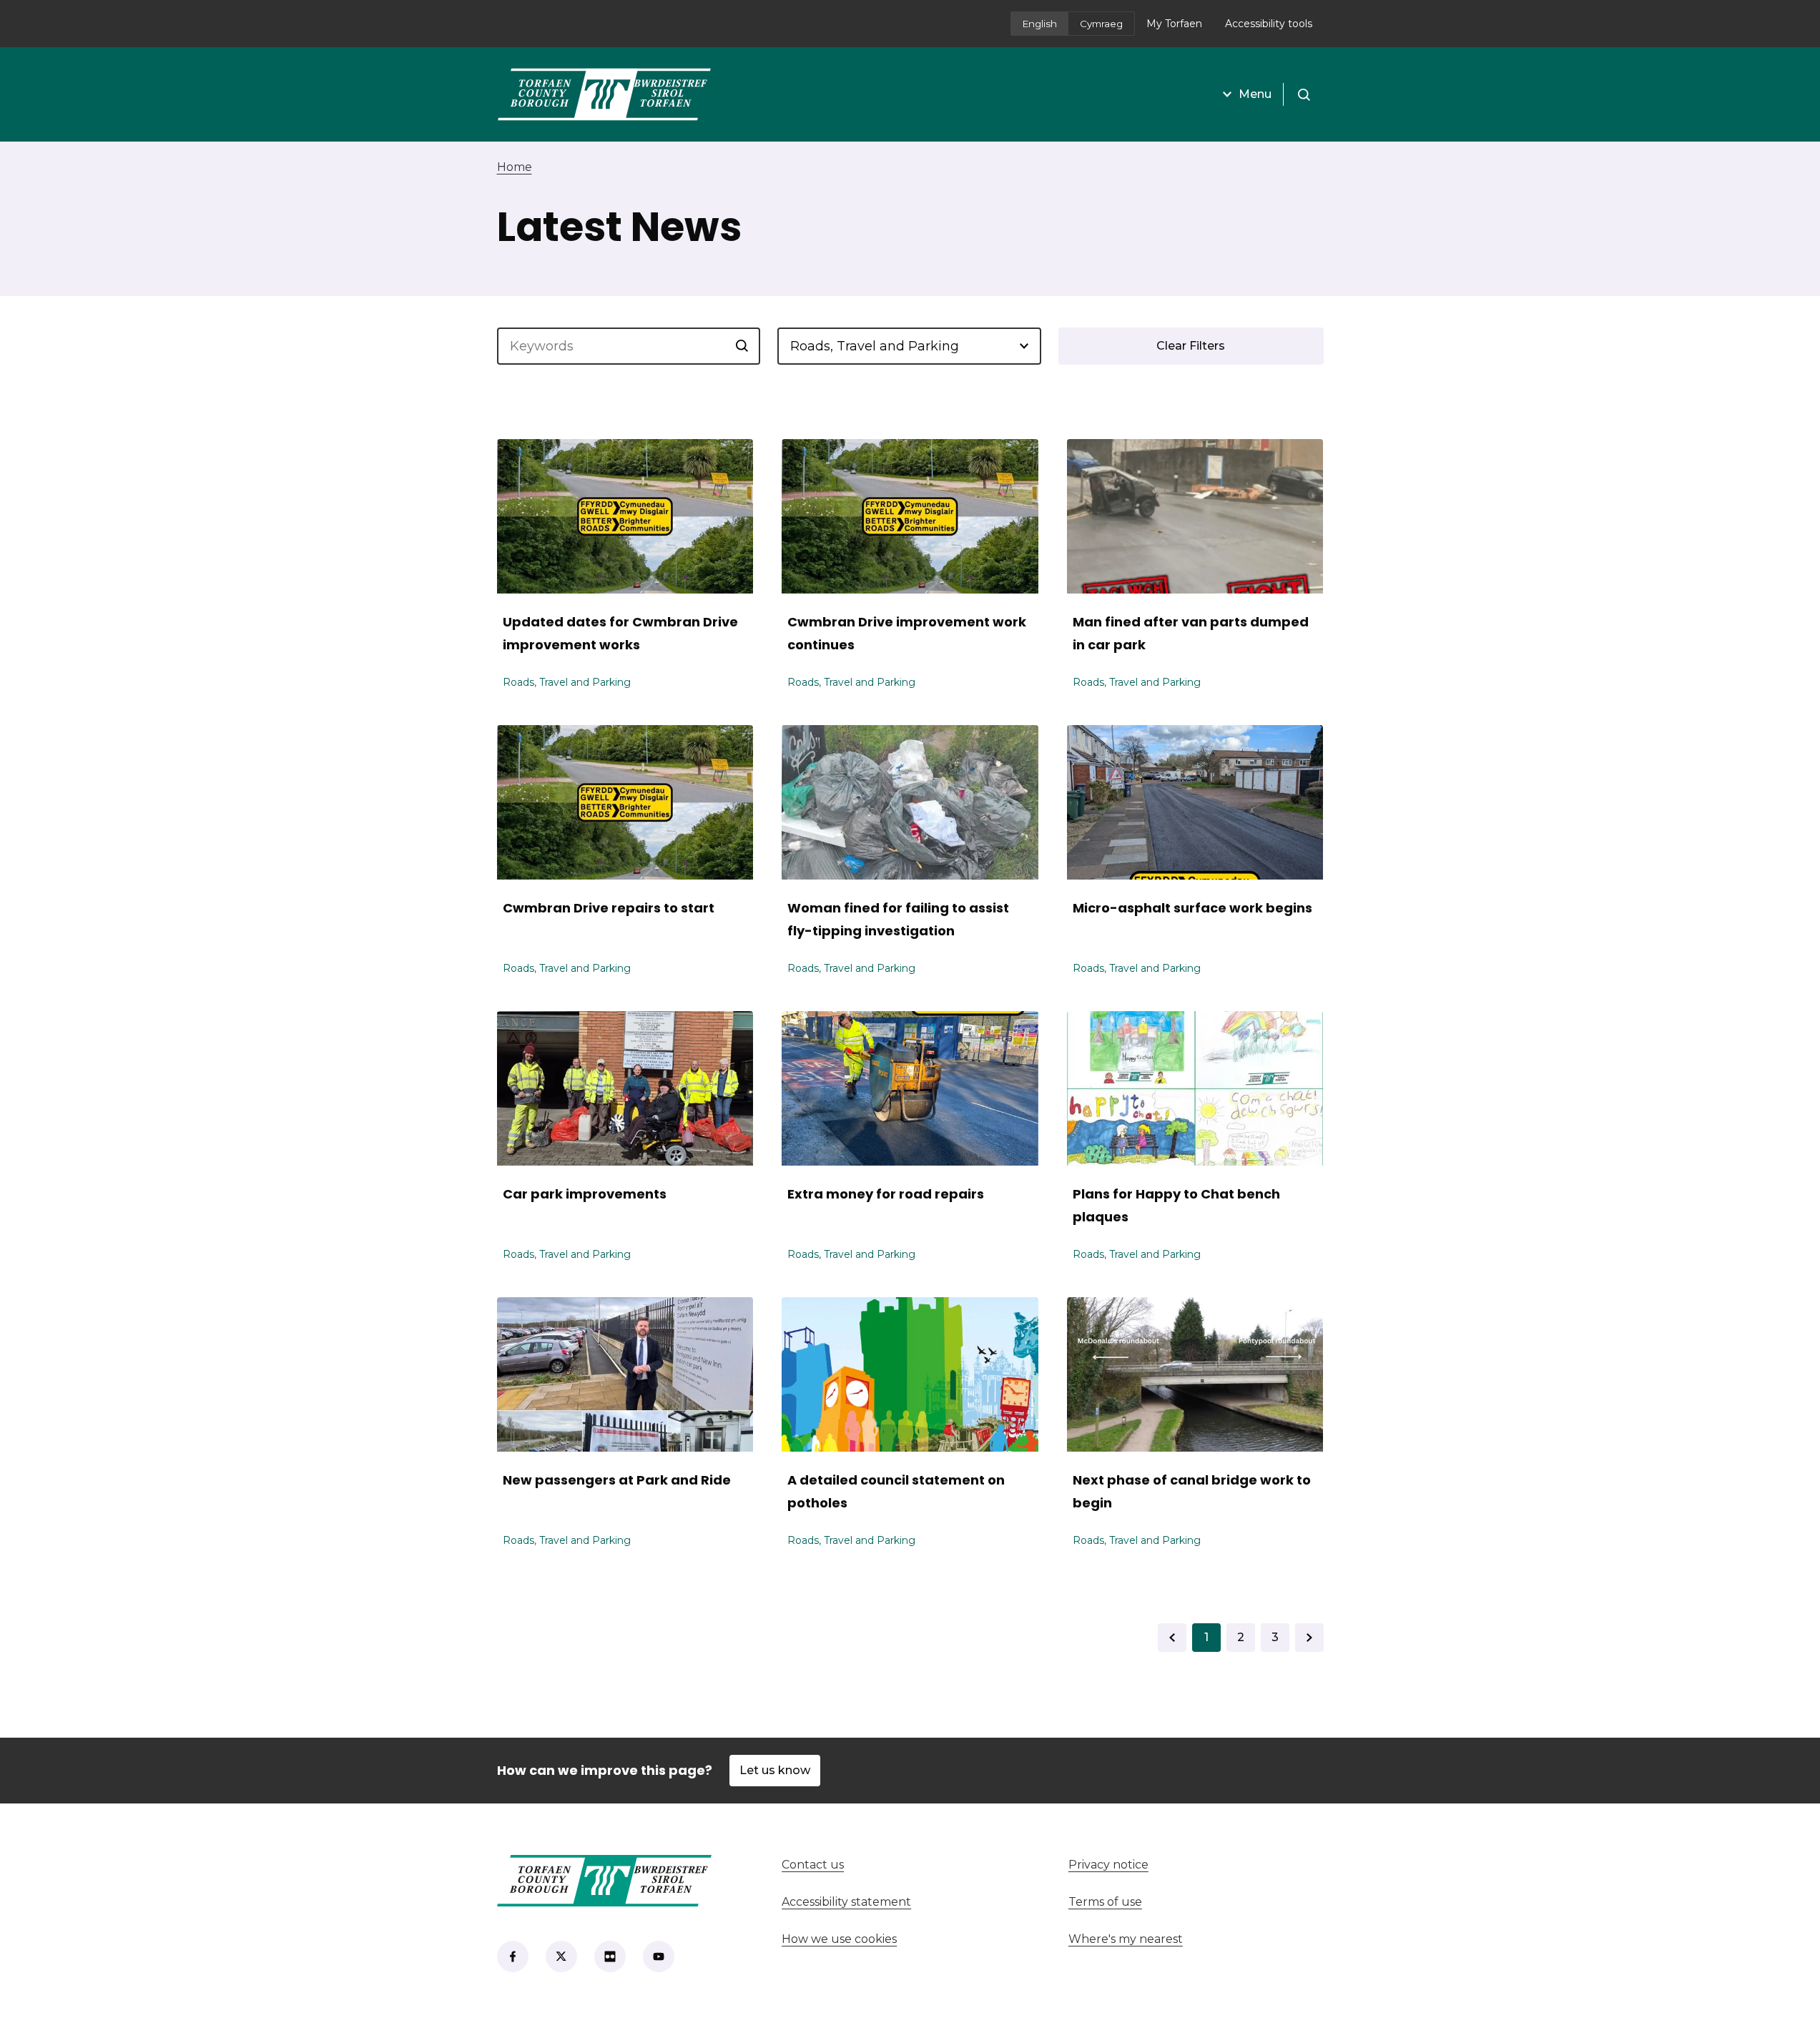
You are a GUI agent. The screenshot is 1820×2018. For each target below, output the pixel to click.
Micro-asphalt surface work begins (1192, 908)
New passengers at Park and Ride (617, 1480)
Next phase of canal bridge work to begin (1192, 1491)
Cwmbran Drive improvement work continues (907, 633)
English (1040, 24)
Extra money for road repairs (886, 1194)
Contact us (866, 1865)
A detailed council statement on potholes (896, 1491)
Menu (1255, 94)
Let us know (775, 1770)
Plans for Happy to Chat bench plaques (1176, 1205)
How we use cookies (839, 1939)
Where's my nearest (1179, 1939)
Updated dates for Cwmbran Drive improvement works (620, 633)
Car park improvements (585, 1194)
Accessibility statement (846, 1902)
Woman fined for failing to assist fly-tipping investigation (898, 919)
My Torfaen (1180, 28)
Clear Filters (1191, 346)
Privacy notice (1108, 1865)
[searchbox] (629, 346)
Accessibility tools (1269, 24)
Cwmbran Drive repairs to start (609, 908)
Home (515, 167)
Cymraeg (1101, 24)
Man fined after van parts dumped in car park (1191, 633)
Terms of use (1105, 1902)
